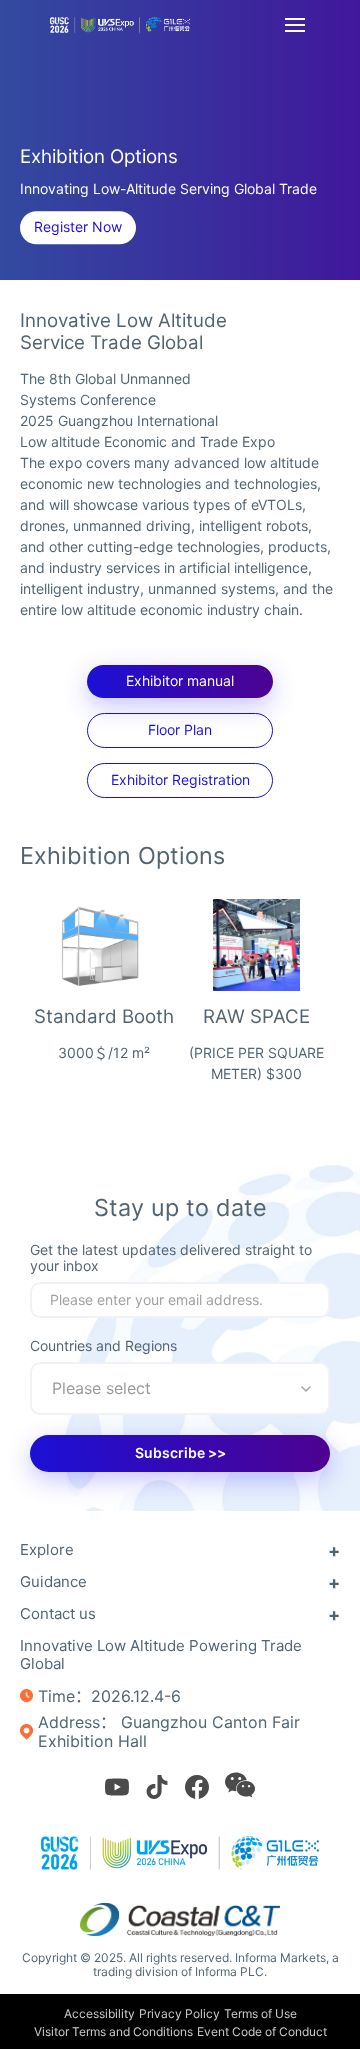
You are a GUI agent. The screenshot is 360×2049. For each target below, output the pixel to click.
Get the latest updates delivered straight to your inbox (171, 1258)
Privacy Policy (179, 2013)
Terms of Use (260, 2013)
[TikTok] (157, 1787)
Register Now (78, 226)
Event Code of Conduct (262, 2031)
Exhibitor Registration (180, 779)
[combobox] (180, 1388)
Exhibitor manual (180, 680)
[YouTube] (117, 1787)
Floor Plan (180, 729)
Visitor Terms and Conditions (113, 2031)
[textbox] (180, 1388)
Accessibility (99, 2013)
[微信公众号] (240, 1785)
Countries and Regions (103, 1346)
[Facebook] (197, 1787)
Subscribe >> (180, 1452)
